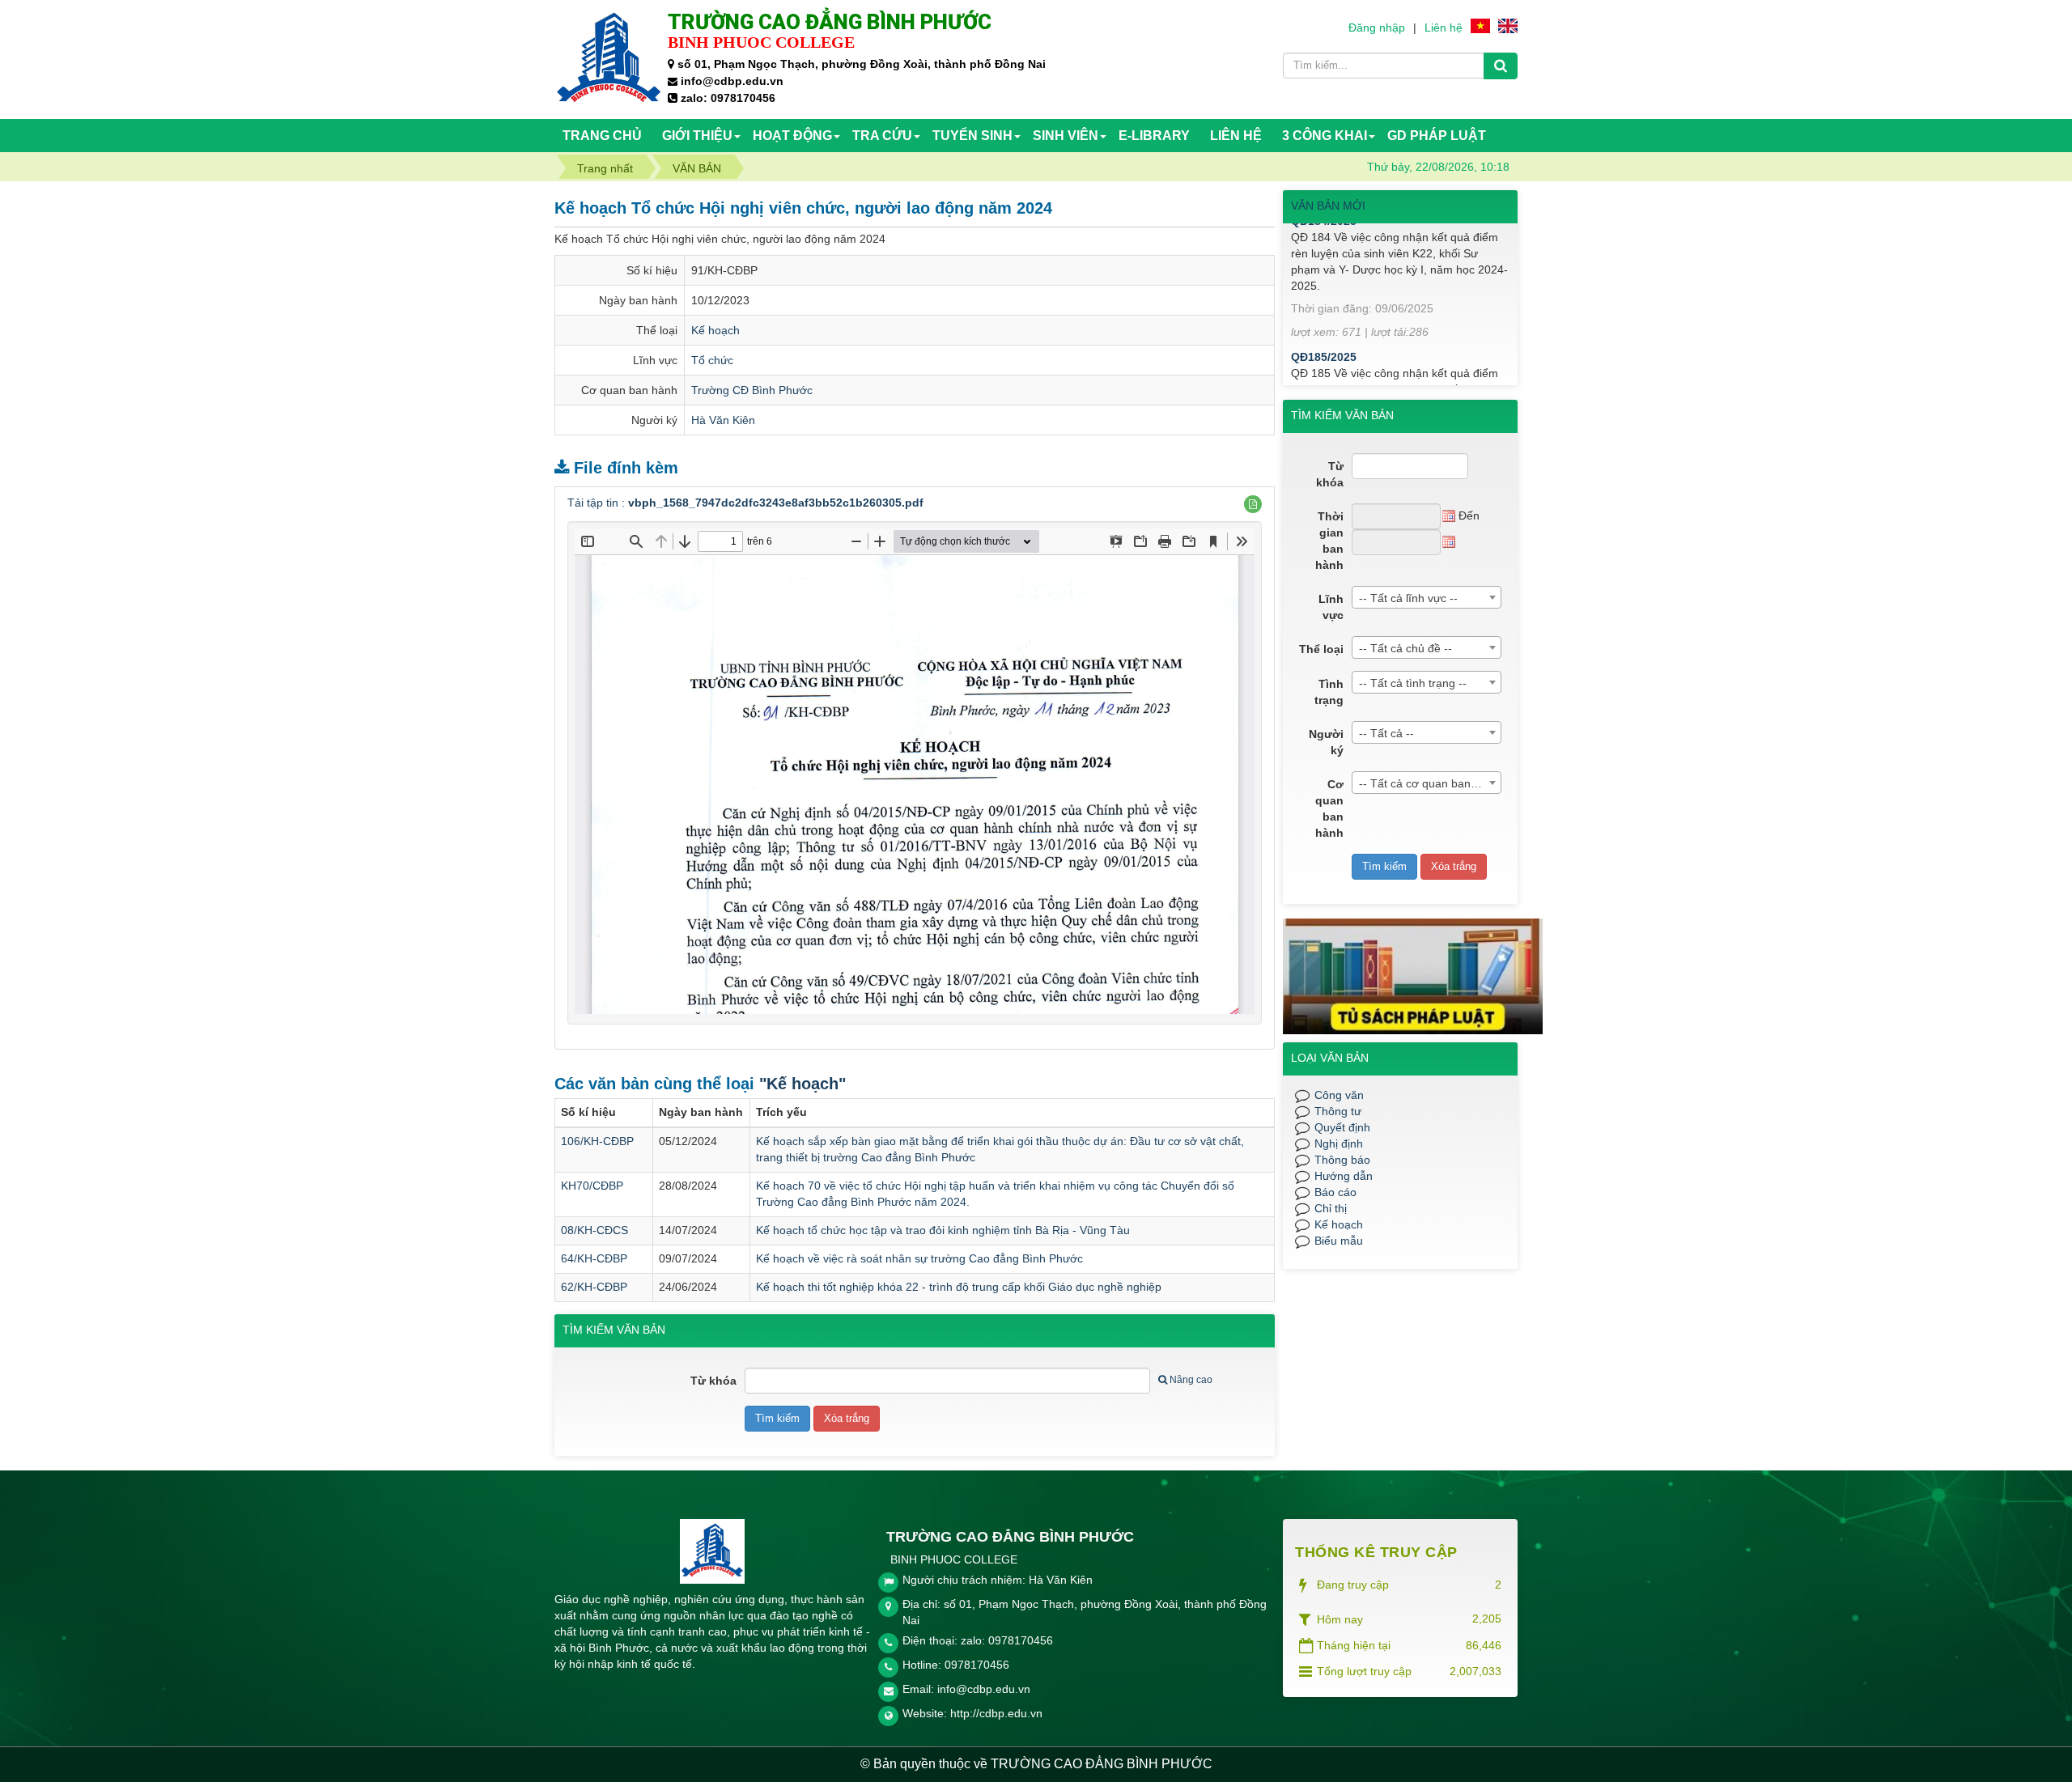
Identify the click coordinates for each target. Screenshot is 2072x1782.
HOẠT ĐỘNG (792, 136)
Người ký (1326, 742)
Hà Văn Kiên (723, 420)
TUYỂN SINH (972, 136)
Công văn (1339, 1095)
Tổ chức (712, 360)
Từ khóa (713, 1381)
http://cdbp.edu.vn (996, 1713)
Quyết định (1342, 1127)
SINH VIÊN (1066, 136)
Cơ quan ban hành (1329, 808)
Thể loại (1321, 649)
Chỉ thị (1331, 1208)
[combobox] (1427, 597)
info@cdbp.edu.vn (984, 1689)
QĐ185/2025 (1324, 330)
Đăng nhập (1377, 28)
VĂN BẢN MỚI (1328, 206)
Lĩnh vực (1331, 607)
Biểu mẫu (1339, 1241)
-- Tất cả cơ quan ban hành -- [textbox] (1430, 783)
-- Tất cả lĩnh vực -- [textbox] (1408, 598)
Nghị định (1339, 1143)
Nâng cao (1191, 1380)
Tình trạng (1329, 692)
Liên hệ (1444, 28)
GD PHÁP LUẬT (1437, 136)
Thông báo (1342, 1160)
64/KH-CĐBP (594, 1258)
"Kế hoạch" (802, 1084)
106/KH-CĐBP (597, 1141)
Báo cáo (1335, 1192)
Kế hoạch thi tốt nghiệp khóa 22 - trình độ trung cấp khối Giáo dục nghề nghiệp (959, 1287)
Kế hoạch (715, 330)
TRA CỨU (882, 136)
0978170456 (977, 1665)
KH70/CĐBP (592, 1186)
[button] (1253, 504)
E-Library (1154, 136)
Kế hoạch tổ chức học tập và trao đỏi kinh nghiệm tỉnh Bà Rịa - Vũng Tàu (943, 1230)
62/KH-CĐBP (594, 1287)
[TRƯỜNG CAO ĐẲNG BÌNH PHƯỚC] (609, 58)
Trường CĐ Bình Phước (752, 390)
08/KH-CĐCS (594, 1230)
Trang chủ (602, 136)
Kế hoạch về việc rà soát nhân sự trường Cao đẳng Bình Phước (919, 1258)
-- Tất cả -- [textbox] (1386, 733)
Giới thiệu (697, 136)
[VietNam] (1480, 25)
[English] (1508, 25)
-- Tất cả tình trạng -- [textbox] (1413, 683)
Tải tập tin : (745, 503)
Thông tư (1338, 1111)
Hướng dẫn (1344, 1176)
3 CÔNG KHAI (1325, 136)
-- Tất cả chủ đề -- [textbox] (1405, 648)
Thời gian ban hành (1329, 541)
